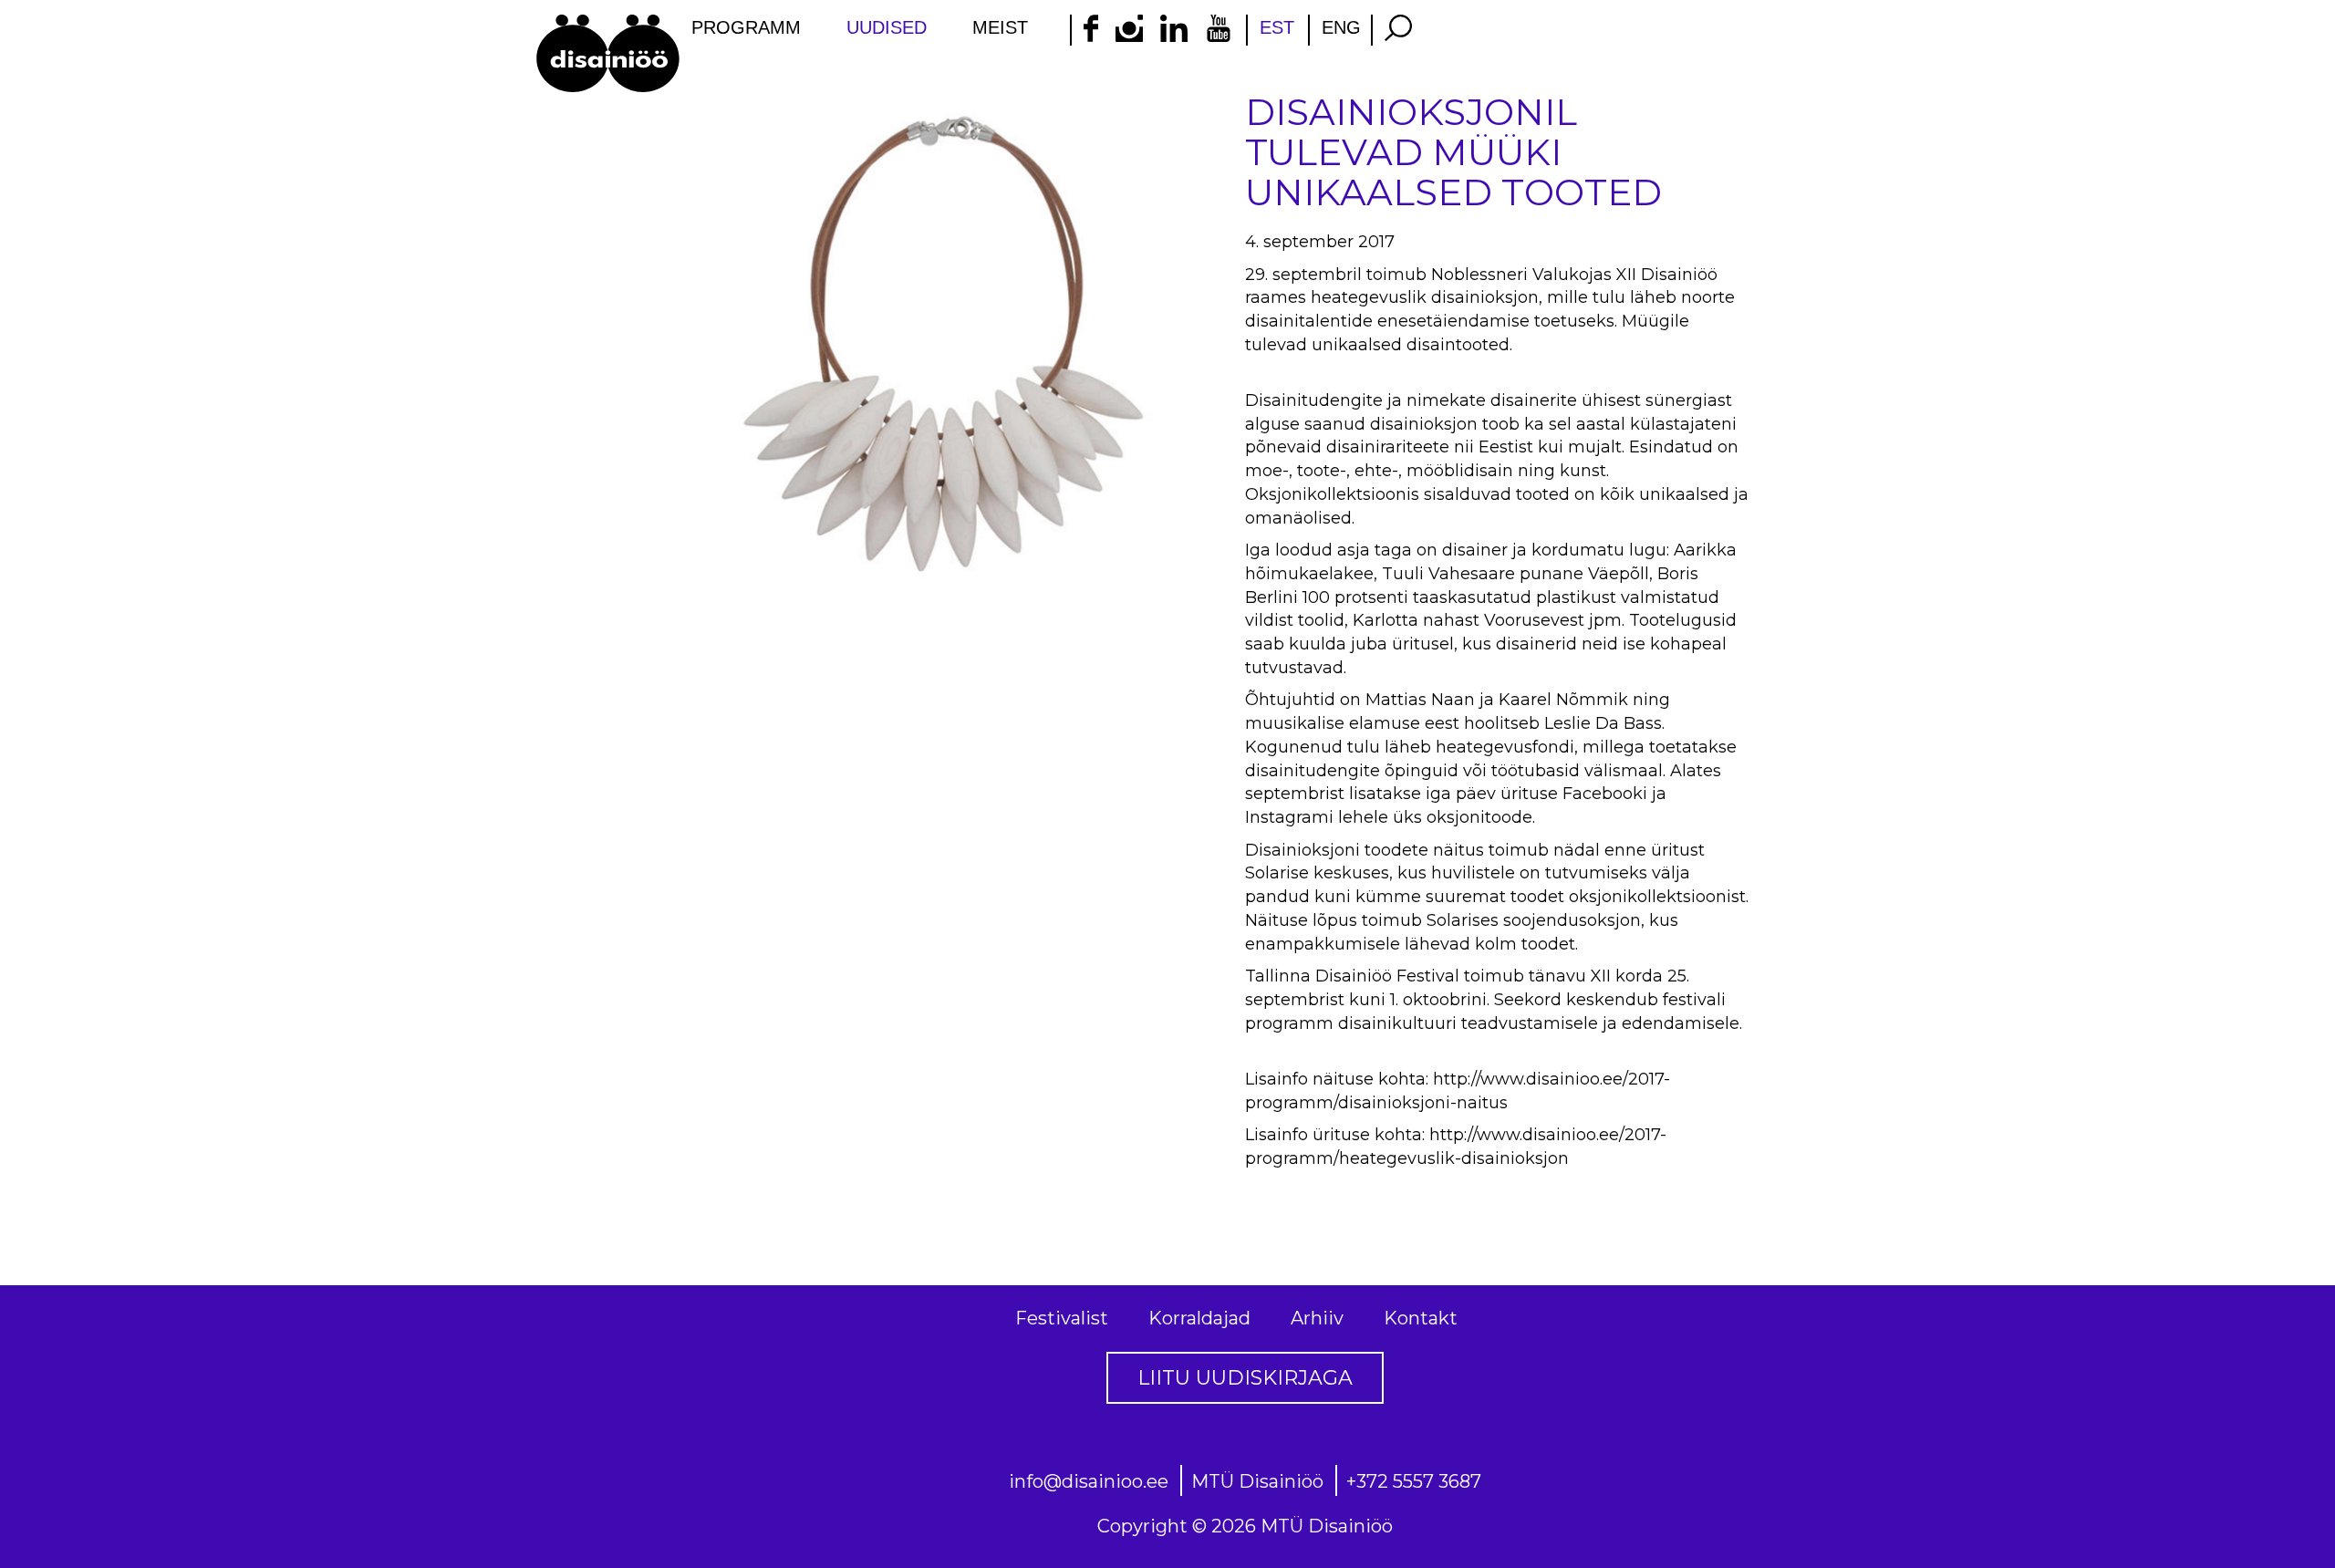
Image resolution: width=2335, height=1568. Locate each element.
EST (1277, 27)
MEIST (1000, 27)
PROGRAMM (746, 27)
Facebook (1603, 794)
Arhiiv (1317, 1318)
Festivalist (1062, 1318)
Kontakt (1421, 1318)
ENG (1341, 27)
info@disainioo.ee (1089, 1481)
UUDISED (887, 27)
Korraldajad (1199, 1318)
